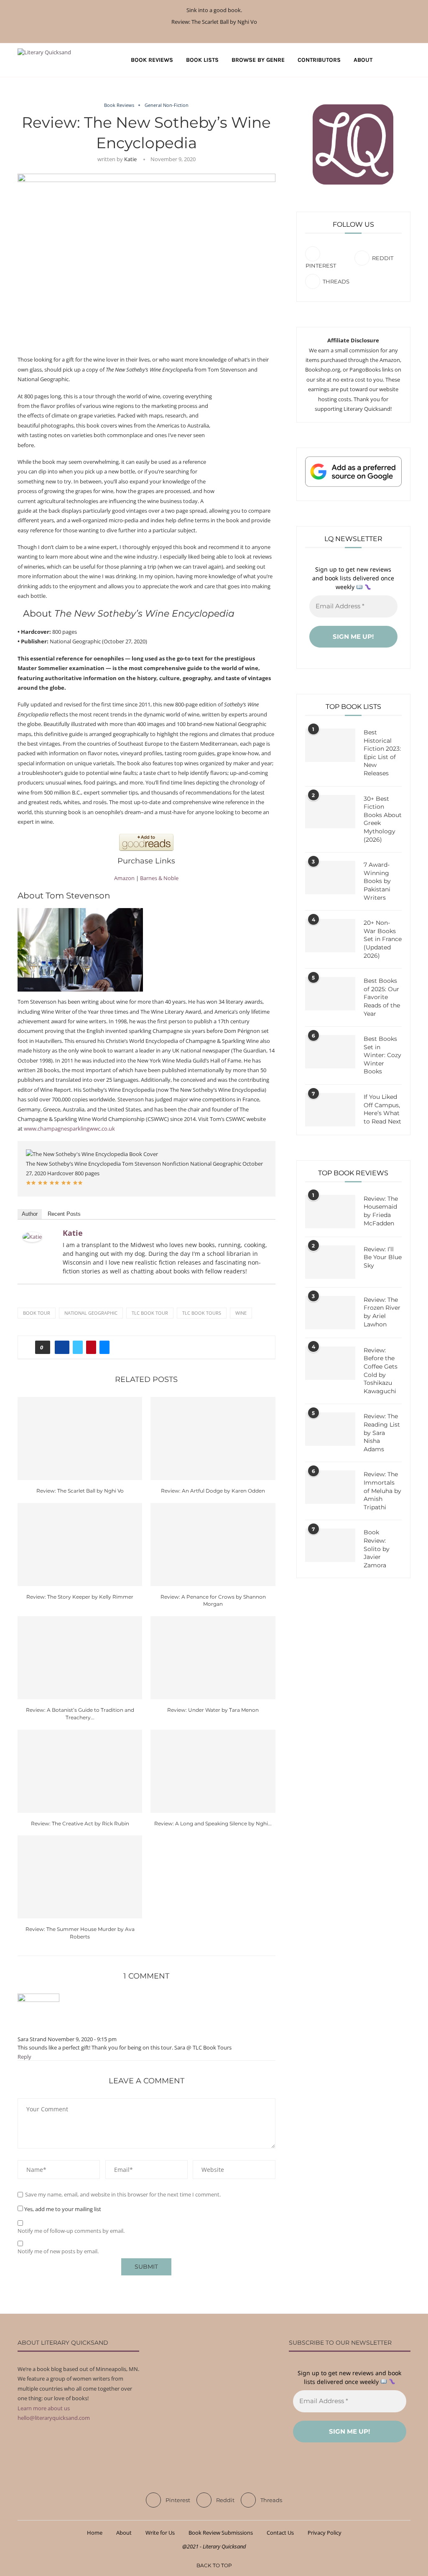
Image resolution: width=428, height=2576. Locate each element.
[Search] (406, 60)
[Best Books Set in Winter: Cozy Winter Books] (330, 1052)
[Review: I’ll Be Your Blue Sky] (330, 1262)
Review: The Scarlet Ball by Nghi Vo (214, 22)
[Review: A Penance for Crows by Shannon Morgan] (213, 1545)
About (363, 60)
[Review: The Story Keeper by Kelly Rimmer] (80, 1545)
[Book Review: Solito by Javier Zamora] (330, 1545)
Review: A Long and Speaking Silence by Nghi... (213, 1823)
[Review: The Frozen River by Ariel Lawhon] (330, 1313)
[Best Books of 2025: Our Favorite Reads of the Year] (330, 994)
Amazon (124, 878)
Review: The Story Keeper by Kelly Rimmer (80, 1597)
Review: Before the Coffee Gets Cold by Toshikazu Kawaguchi (381, 1371)
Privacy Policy (325, 2533)
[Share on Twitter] (78, 1347)
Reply (24, 2057)
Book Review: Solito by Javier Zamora (377, 1549)
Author (30, 1214)
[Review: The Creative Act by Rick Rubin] (80, 1771)
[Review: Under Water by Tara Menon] (213, 1658)
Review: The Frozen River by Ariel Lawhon (382, 1312)
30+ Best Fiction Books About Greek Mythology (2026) (383, 819)
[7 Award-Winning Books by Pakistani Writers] (330, 878)
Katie (130, 159)
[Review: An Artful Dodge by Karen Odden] (213, 1439)
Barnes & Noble (159, 878)
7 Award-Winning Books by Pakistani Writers (377, 881)
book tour (37, 1313)
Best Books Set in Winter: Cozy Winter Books (382, 1055)
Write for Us (160, 2533)
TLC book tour (150, 1313)
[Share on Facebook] (62, 1347)
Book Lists (202, 60)
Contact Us (280, 2533)
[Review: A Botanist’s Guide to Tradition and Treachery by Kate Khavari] (80, 1658)
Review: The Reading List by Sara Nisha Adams (382, 1432)
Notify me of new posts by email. (58, 2251)
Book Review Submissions (221, 2533)
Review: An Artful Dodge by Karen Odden (213, 1491)
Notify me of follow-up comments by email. (71, 2231)
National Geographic (91, 1313)
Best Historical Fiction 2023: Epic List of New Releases (382, 753)
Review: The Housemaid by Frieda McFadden (381, 1211)
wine (241, 1313)
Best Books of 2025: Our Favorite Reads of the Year (382, 997)
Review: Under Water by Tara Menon (213, 1710)
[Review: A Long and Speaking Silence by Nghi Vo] (213, 1771)
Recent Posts (64, 1214)
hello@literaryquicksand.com (54, 2418)
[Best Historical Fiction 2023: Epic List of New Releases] (330, 745)
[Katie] (32, 1237)
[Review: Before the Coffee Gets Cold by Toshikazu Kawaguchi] (330, 1363)
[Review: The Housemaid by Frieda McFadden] (330, 1212)
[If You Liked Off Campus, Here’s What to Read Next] (330, 1110)
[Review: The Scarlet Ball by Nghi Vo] (80, 1439)
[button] (31, 1183)
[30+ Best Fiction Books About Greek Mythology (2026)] (330, 812)
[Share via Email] (104, 1347)
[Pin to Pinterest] (91, 1347)
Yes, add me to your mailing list (62, 2209)
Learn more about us (44, 2408)
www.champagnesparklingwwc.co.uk (69, 1129)
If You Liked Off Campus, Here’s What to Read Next (382, 1109)
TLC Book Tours (202, 1313)
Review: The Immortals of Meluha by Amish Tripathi (382, 1490)
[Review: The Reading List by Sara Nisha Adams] (330, 1429)
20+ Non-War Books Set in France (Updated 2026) (383, 939)
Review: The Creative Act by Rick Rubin (80, 1823)
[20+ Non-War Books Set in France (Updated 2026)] (330, 936)
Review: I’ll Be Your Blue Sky (383, 1257)
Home (95, 2533)
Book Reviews (152, 60)
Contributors (319, 60)
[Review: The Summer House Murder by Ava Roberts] (80, 1877)
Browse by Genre (258, 60)
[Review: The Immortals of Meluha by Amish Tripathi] (330, 1487)
